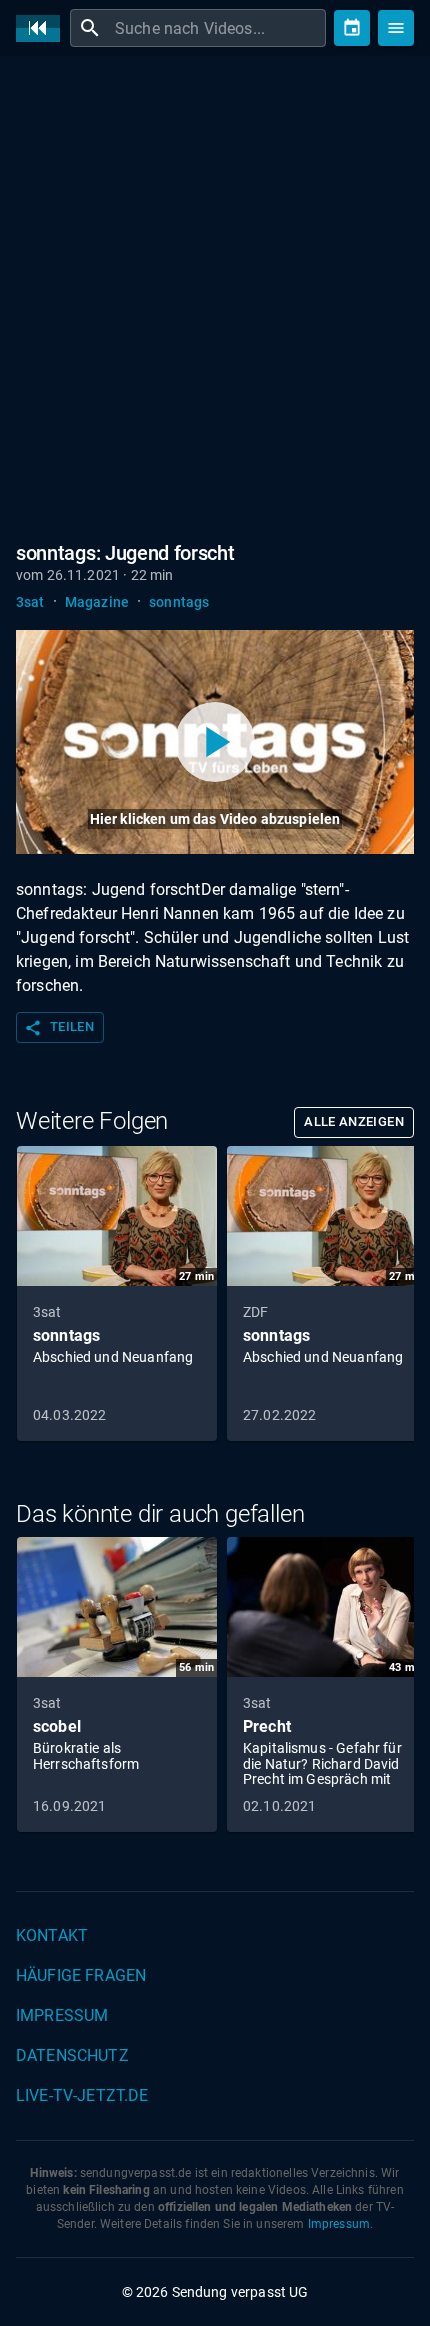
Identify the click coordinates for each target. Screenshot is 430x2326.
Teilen (59, 1028)
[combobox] (218, 28)
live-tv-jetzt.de (82, 2095)
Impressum (62, 2015)
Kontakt (52, 1935)
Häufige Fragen (81, 1975)
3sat (30, 602)
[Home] (43, 28)
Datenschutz (72, 2055)
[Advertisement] (215, 295)
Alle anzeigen (354, 1121)
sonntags (179, 602)
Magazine (97, 602)
